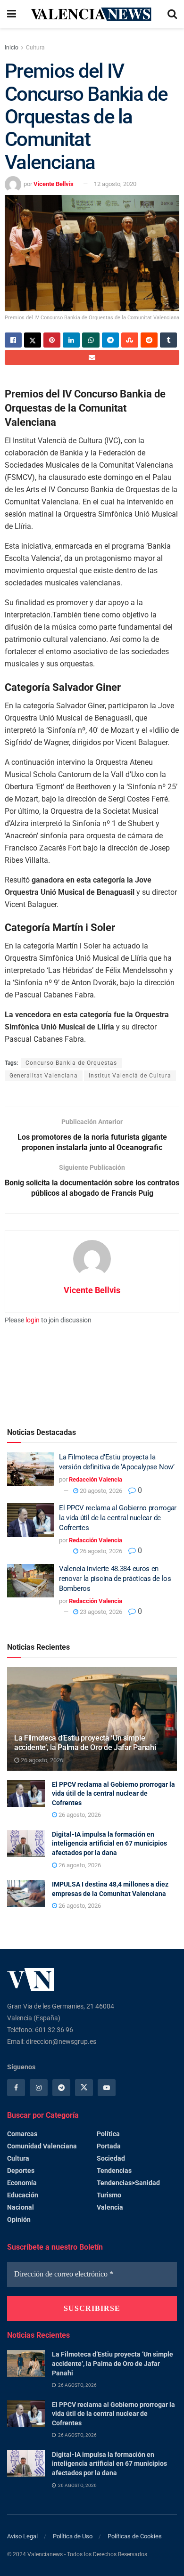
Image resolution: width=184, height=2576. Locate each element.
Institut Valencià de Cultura (130, 1076)
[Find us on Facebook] (16, 2088)
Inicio (12, 48)
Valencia (110, 2207)
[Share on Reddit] (149, 340)
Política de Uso (73, 2536)
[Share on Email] (92, 357)
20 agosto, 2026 (100, 1491)
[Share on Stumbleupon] (130, 340)
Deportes (21, 2171)
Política (108, 2134)
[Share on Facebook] (13, 340)
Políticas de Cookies (135, 2536)
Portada (109, 2146)
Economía (22, 2183)
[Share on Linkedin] (71, 340)
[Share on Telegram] (110, 340)
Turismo (109, 2195)
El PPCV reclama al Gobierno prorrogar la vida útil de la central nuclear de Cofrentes (118, 1518)
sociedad (111, 2158)
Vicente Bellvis (54, 184)
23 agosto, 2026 (100, 1612)
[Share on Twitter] (33, 340)
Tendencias (114, 2171)
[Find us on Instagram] (39, 2088)
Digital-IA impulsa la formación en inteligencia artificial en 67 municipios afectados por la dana (109, 1843)
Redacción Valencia (96, 1479)
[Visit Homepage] (92, 14)
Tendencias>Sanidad (128, 2183)
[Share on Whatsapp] (91, 340)
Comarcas (22, 2134)
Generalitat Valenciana (44, 1076)
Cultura (35, 48)
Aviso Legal (22, 2536)
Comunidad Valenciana (42, 2146)
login (33, 1320)
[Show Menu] (12, 14)
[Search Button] (172, 14)
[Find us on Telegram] (61, 2088)
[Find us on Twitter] (84, 2088)
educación (23, 2195)
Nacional (21, 2207)
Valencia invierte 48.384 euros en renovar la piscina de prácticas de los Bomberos (115, 1579)
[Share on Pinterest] (52, 340)
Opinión (19, 2220)
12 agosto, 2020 (115, 184)
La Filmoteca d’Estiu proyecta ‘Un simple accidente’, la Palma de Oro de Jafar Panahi (85, 1743)
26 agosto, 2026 (100, 1551)
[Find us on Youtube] (107, 2088)
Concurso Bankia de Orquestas (71, 1063)
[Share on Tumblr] (168, 340)
